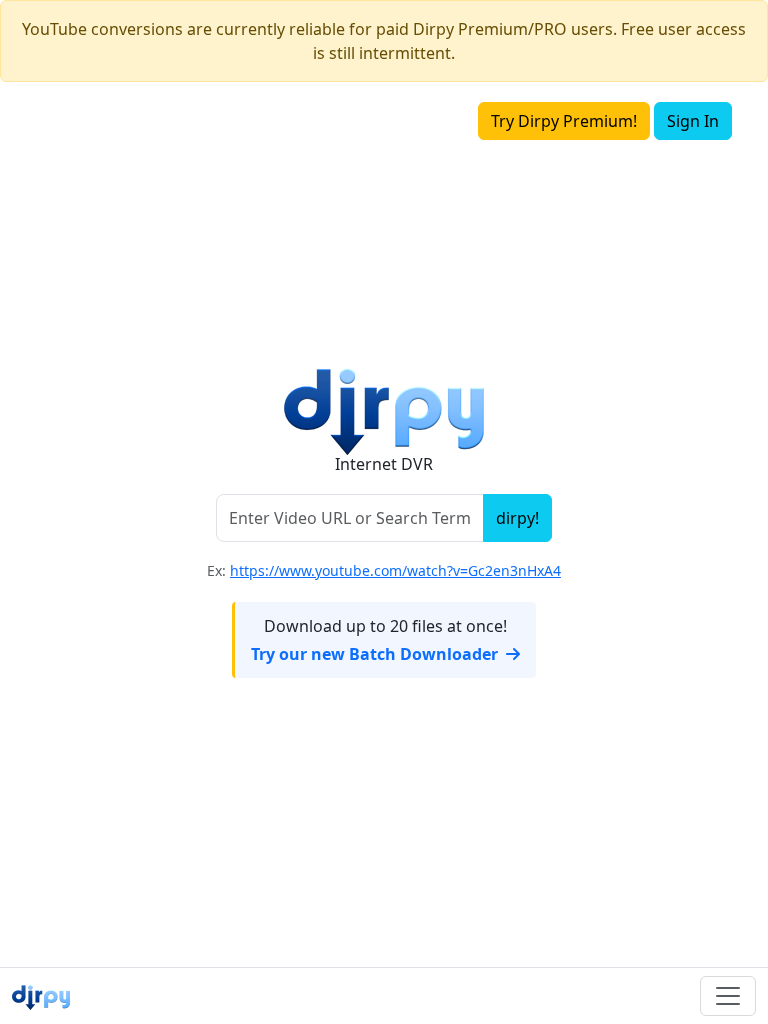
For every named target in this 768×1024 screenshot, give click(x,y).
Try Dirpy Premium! (564, 121)
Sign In (693, 121)
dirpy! (517, 518)
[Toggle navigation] (728, 996)
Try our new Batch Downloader (374, 654)
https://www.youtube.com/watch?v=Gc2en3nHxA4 (395, 570)
